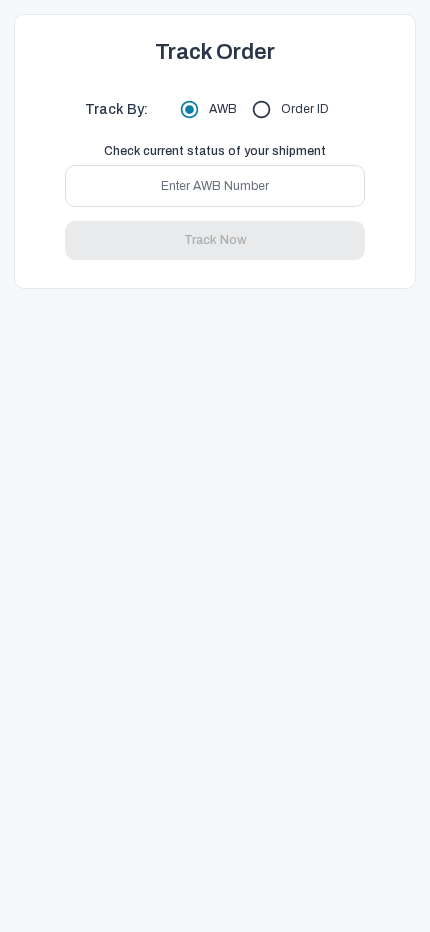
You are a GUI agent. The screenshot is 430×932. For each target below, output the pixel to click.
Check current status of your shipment (215, 151)
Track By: (116, 109)
